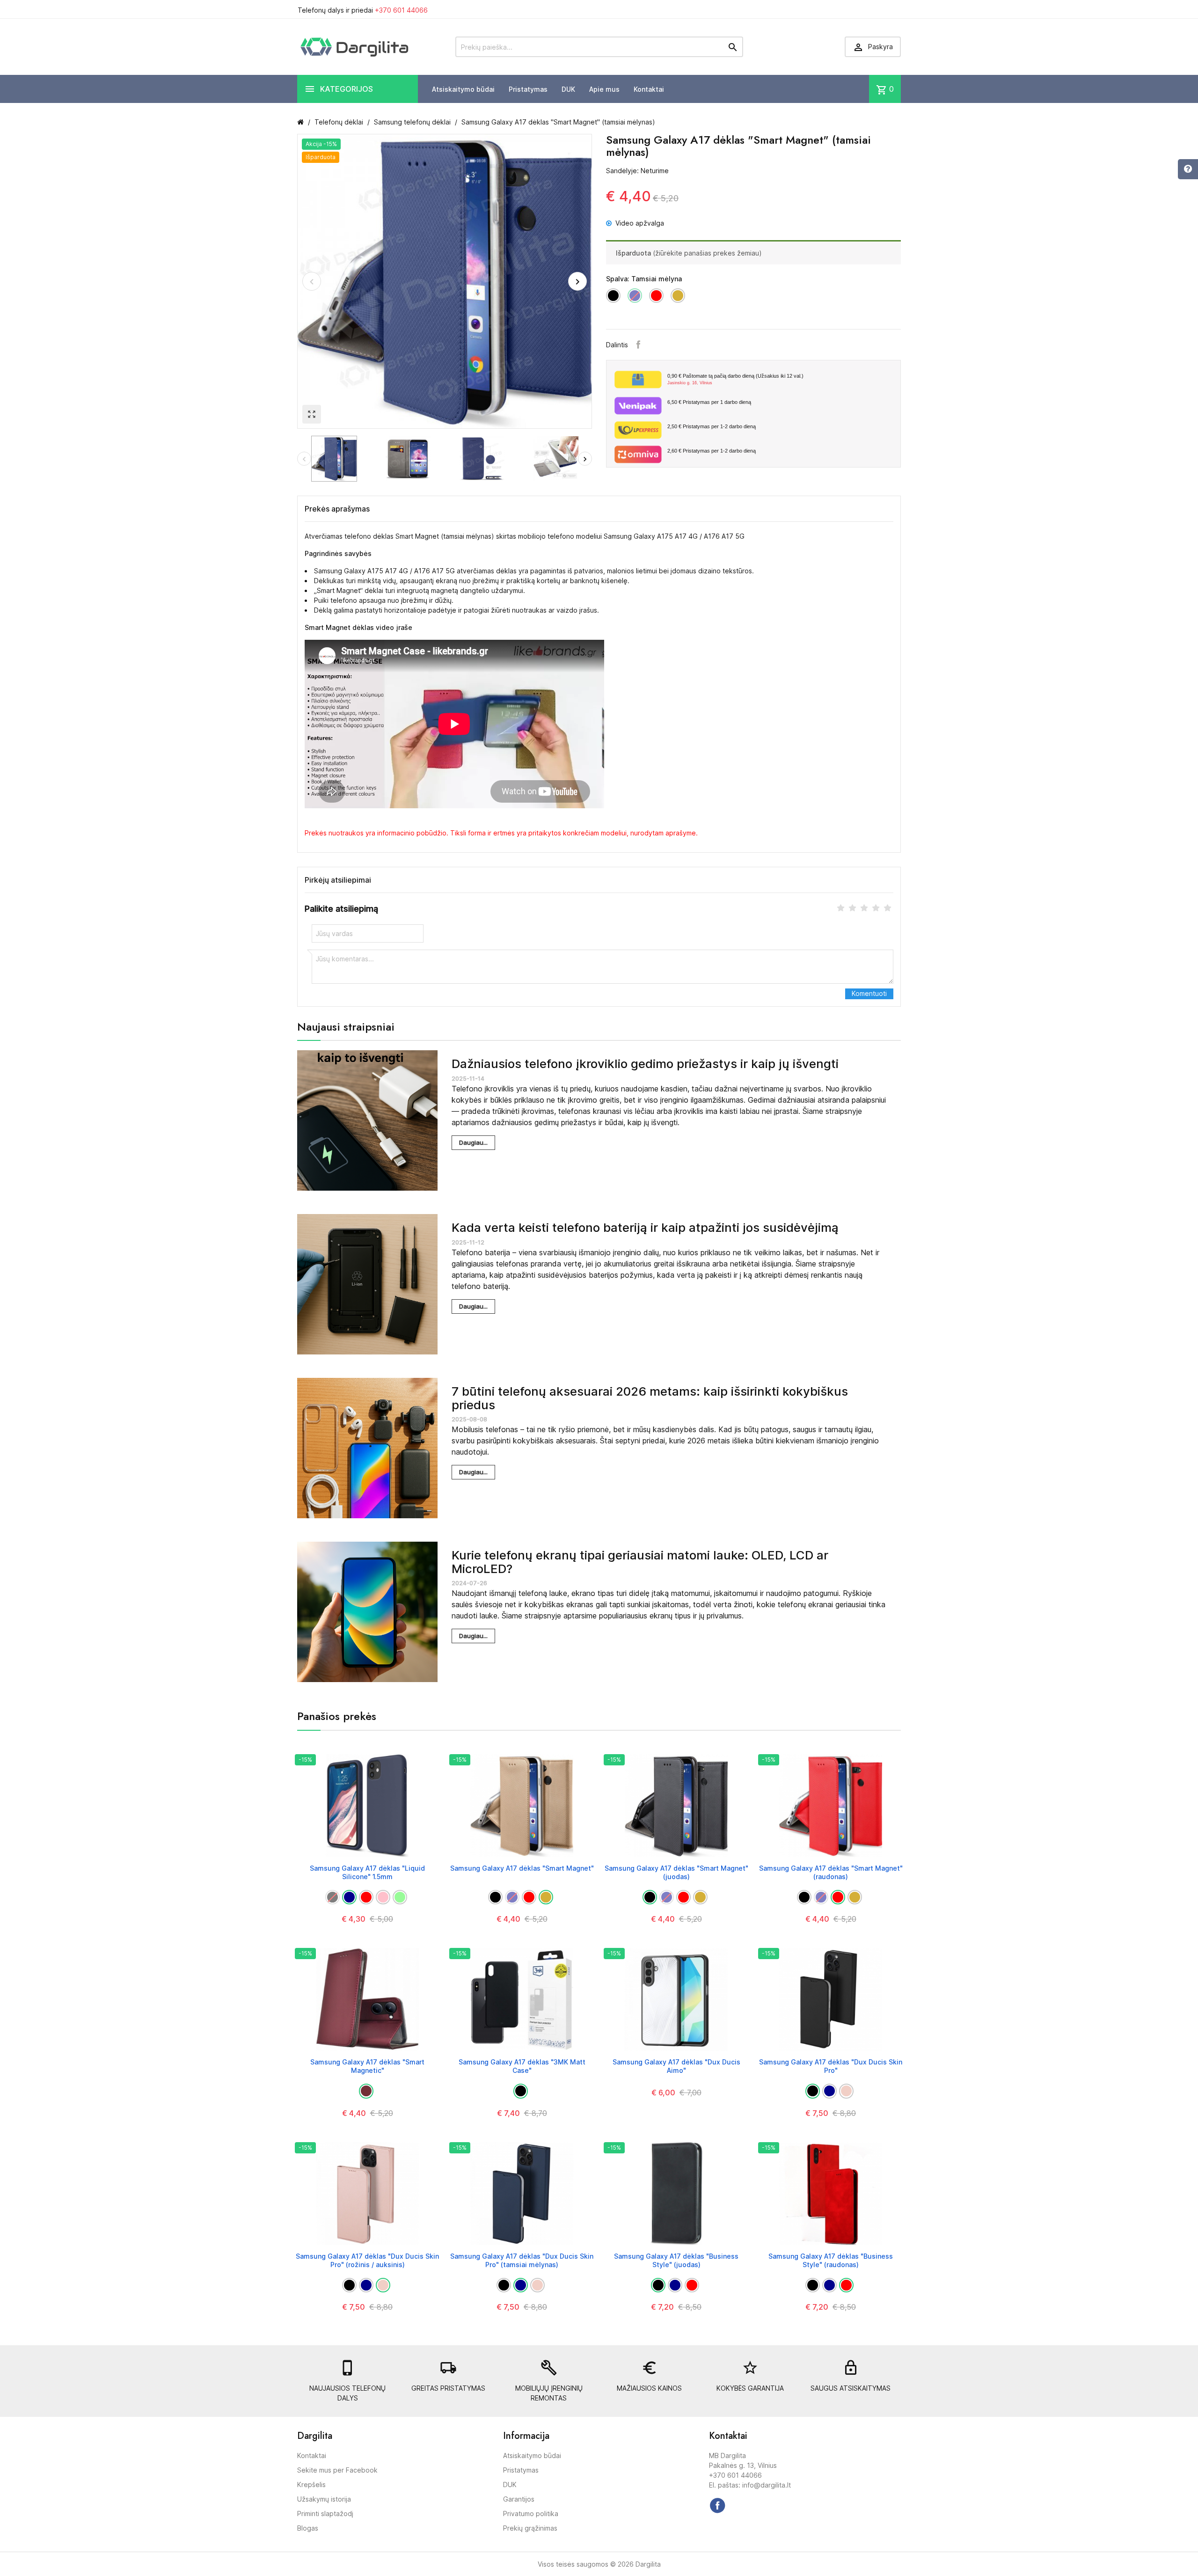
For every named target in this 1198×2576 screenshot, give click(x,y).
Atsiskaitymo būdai (463, 89)
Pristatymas (528, 89)
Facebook (638, 344)
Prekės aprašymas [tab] (337, 509)
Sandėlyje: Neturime (637, 171)
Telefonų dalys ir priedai (363, 10)
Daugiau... (473, 1142)
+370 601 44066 (401, 10)
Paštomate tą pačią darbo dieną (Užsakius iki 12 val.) (735, 379)
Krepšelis (311, 2485)
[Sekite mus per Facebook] (717, 2505)
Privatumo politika (531, 2514)
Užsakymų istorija (324, 2499)
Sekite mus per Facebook (337, 2470)
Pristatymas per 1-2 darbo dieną (712, 426)
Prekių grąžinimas (530, 2528)
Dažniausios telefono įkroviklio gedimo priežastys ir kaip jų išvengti (645, 1064)
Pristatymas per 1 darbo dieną (709, 402)
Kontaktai (649, 89)
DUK (568, 89)
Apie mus (604, 89)
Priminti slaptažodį (325, 2514)
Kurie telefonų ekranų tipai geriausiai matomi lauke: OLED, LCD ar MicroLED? (640, 1562)
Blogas (308, 2528)
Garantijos (519, 2499)
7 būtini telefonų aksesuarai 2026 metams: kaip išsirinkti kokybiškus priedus (650, 1398)
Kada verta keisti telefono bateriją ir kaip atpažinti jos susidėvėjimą (645, 1227)
